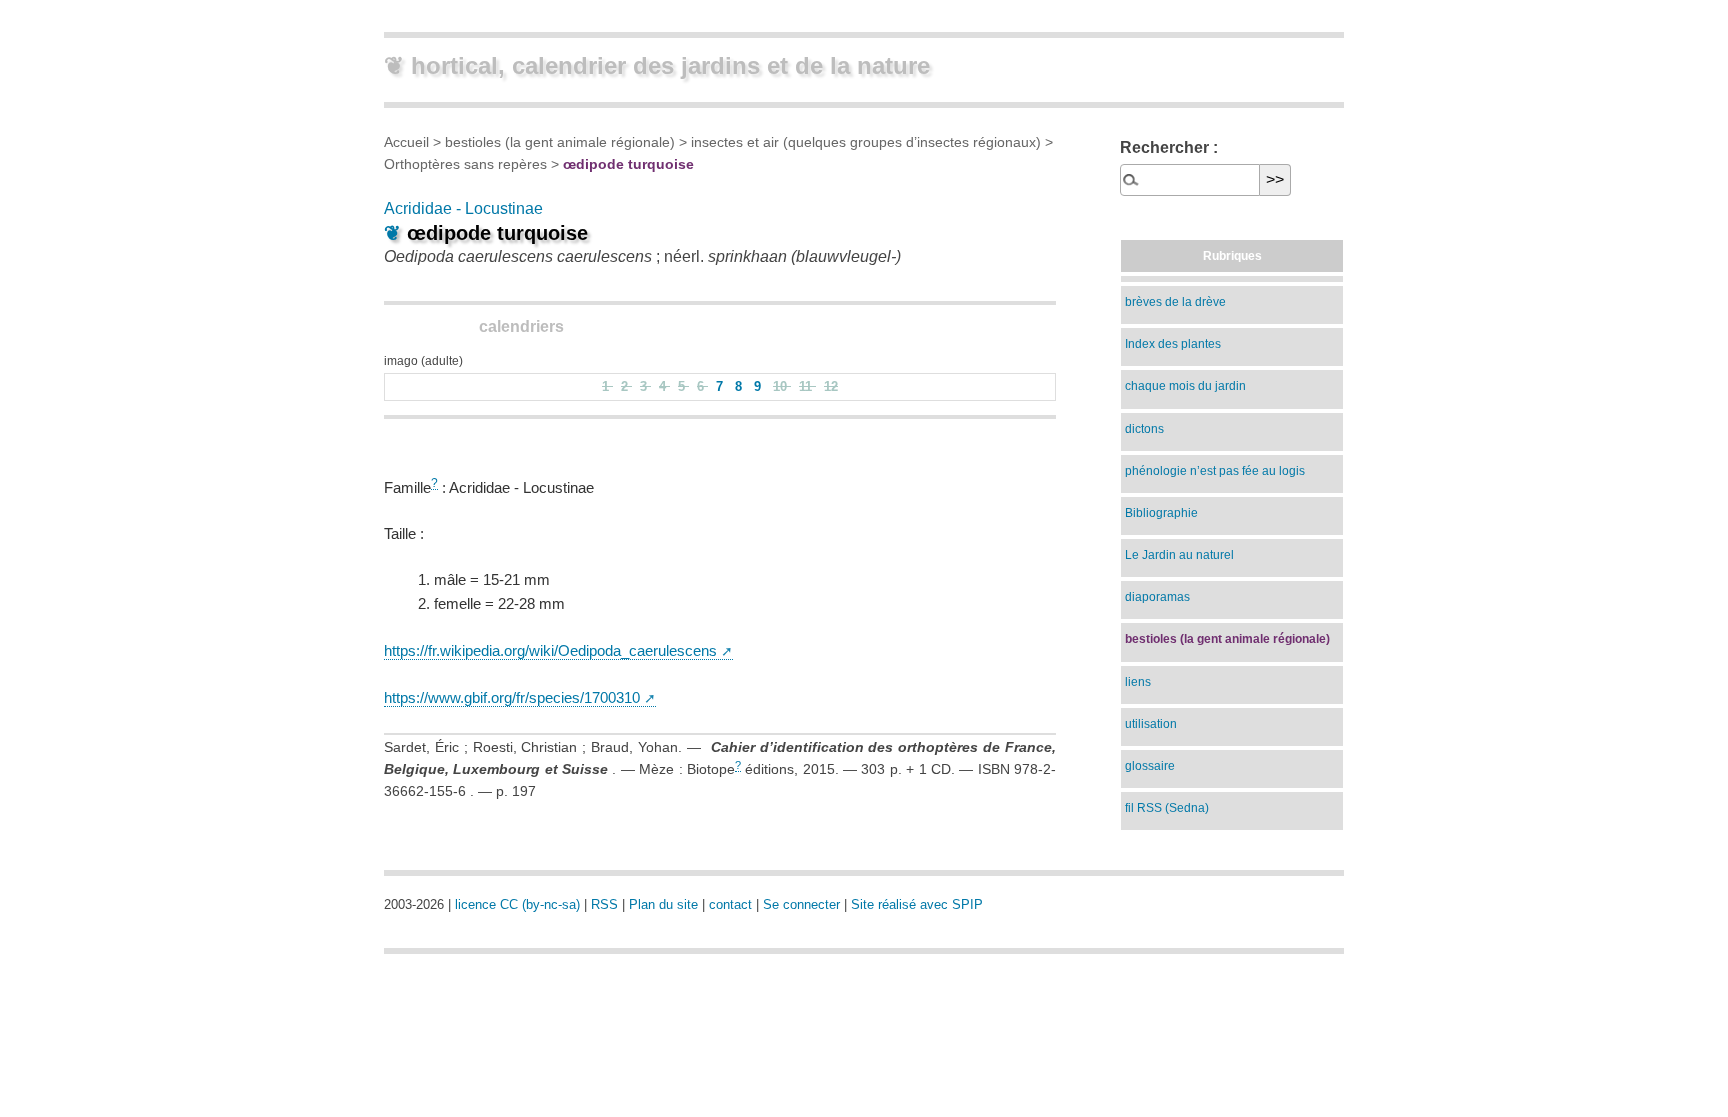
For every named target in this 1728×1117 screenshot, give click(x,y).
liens (1138, 682)
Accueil (406, 142)
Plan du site (663, 904)
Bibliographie (1161, 513)
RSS (604, 904)
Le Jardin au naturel (1179, 555)
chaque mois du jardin (1185, 386)
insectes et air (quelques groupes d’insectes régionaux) (866, 142)
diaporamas (1157, 597)
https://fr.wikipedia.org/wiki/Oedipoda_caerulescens (550, 650)
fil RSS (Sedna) (1167, 808)
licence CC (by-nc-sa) (517, 904)
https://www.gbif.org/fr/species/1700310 (512, 697)
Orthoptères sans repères (465, 164)
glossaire (1150, 766)
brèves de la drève (1175, 302)
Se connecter (801, 904)
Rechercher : (1169, 147)
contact (730, 904)
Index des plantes (1173, 344)
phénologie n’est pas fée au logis (1215, 471)
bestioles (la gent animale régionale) (560, 142)
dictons (1144, 429)
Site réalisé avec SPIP (917, 904)
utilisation (1151, 724)
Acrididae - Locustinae (463, 208)
